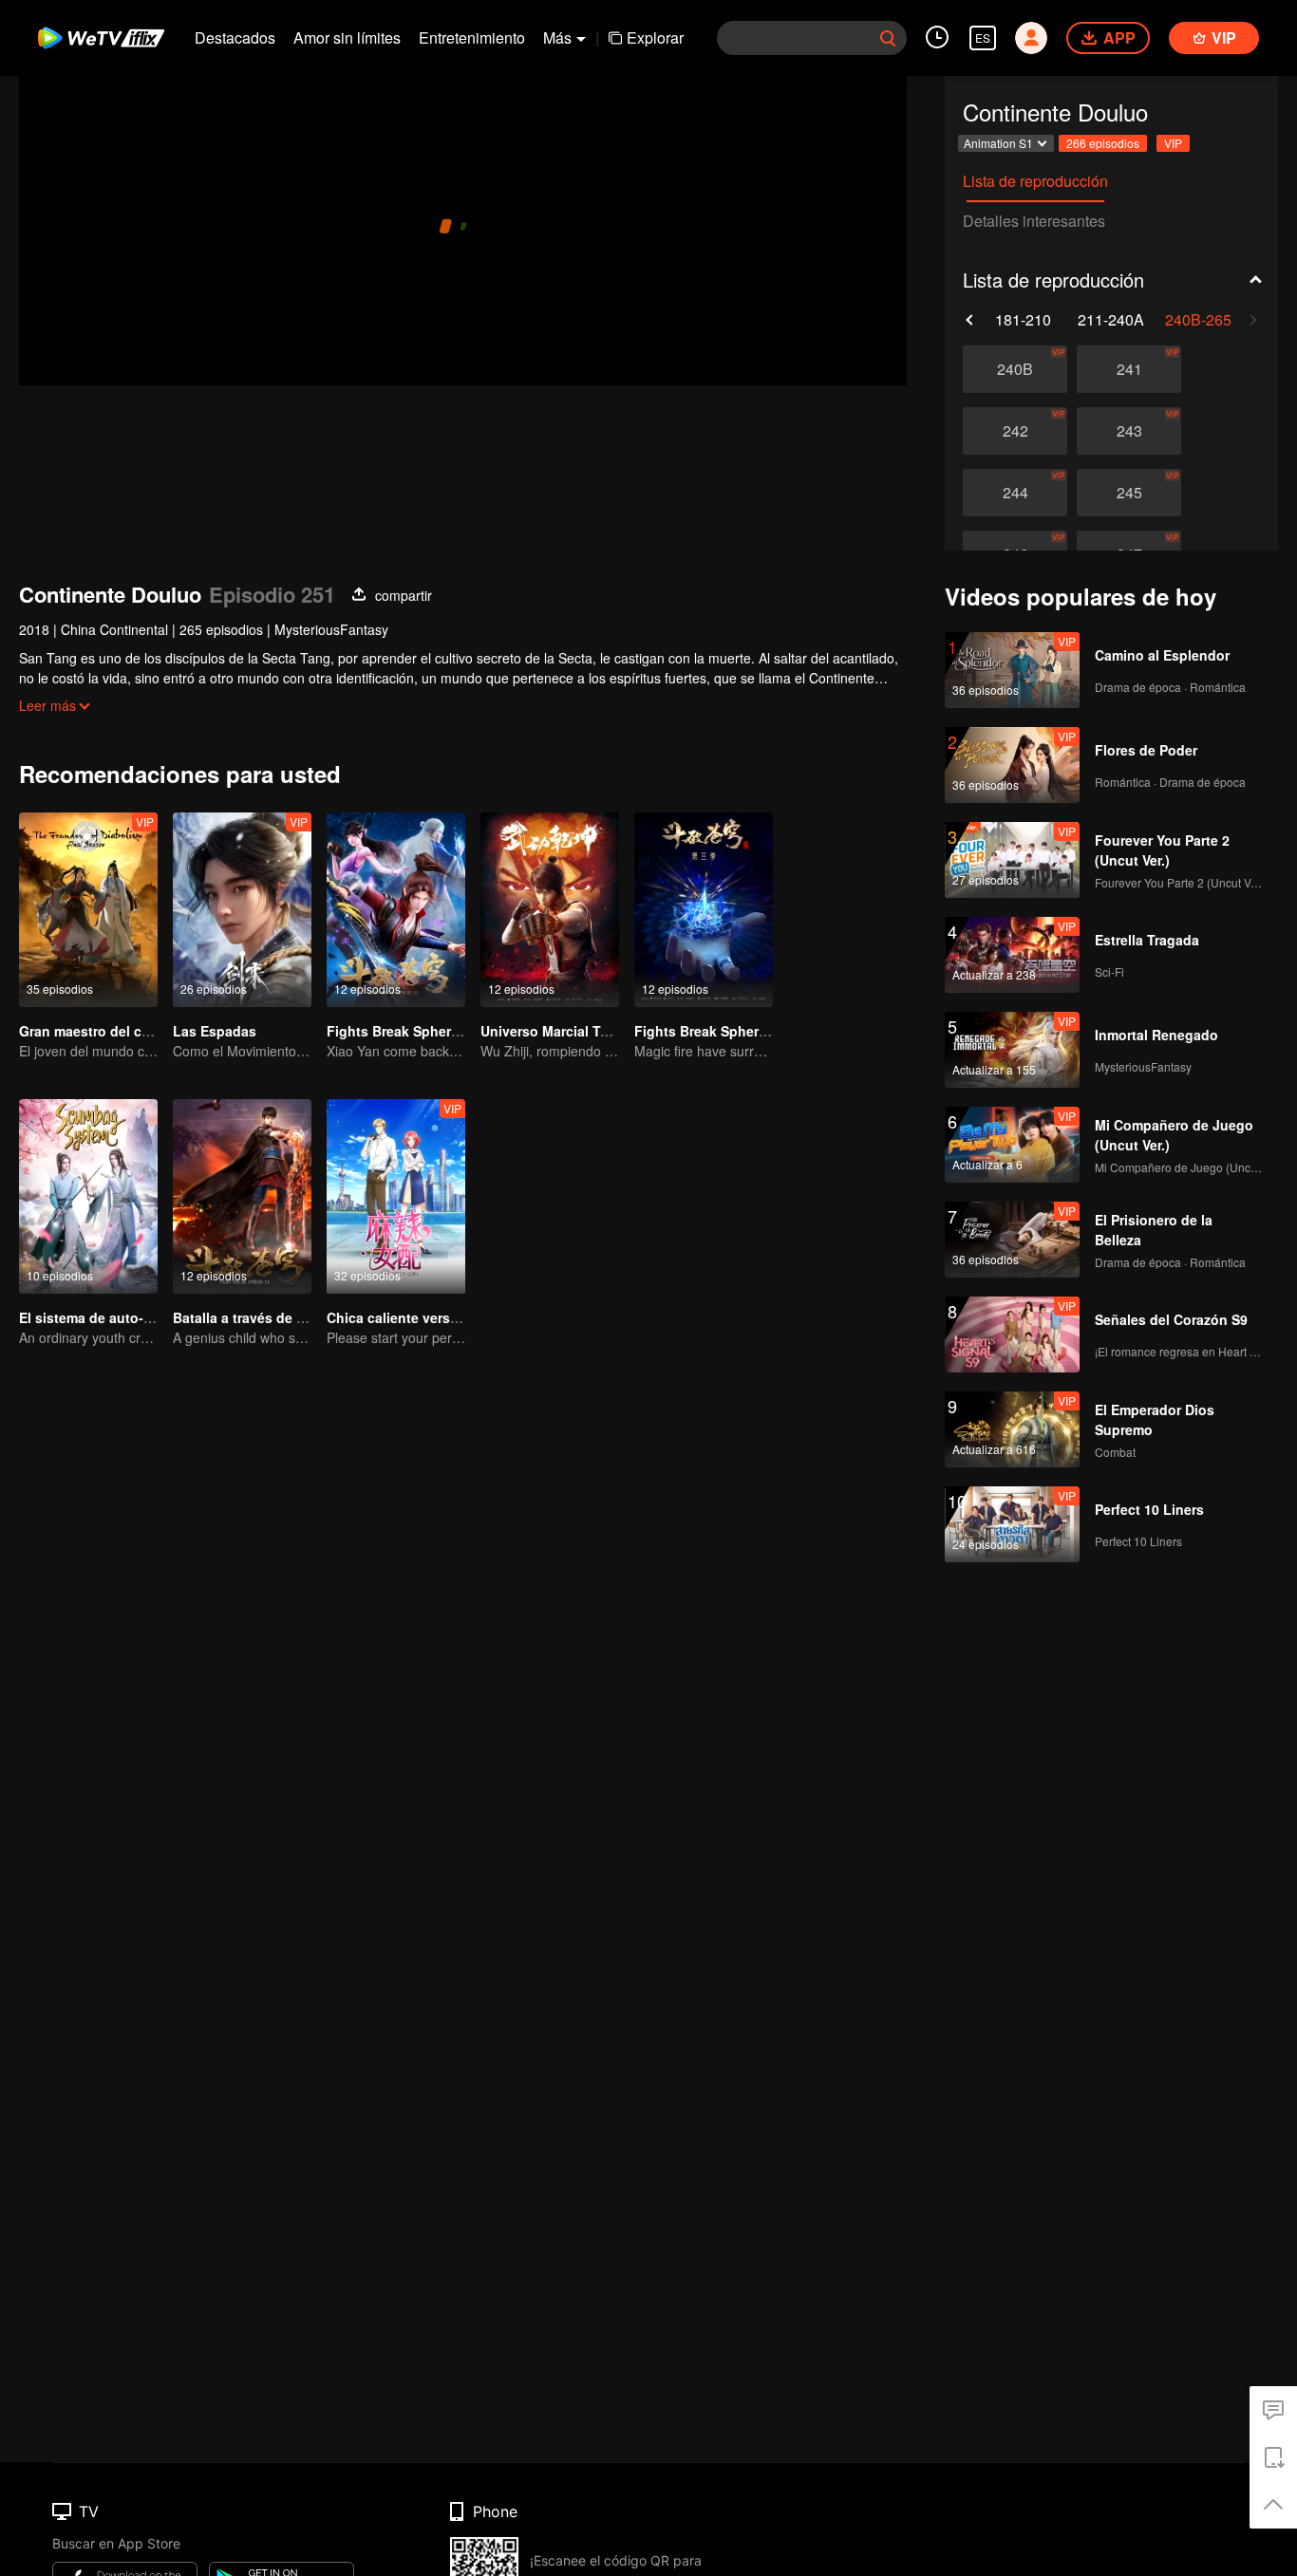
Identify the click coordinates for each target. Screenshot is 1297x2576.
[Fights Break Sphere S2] (396, 910)
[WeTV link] (102, 38)
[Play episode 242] (1015, 431)
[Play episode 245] (1129, 493)
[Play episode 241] (1129, 369)
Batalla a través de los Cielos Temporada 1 (310, 1317)
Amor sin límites (347, 37)
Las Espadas (215, 1031)
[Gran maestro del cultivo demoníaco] (88, 910)
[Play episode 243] (1129, 431)
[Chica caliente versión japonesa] (396, 1196)
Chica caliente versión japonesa (431, 1317)
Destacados (235, 37)
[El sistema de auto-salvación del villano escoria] (88, 1196)
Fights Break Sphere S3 (710, 1031)
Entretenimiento (472, 37)
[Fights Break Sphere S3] (704, 910)
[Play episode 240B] (1015, 369)
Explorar (655, 37)
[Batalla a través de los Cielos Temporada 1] (242, 1196)
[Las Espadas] (242, 910)
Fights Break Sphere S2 (403, 1031)
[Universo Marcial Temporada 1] (550, 910)
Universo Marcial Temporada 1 (578, 1031)
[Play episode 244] (1015, 493)
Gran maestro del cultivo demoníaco (137, 1031)
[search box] (888, 38)
